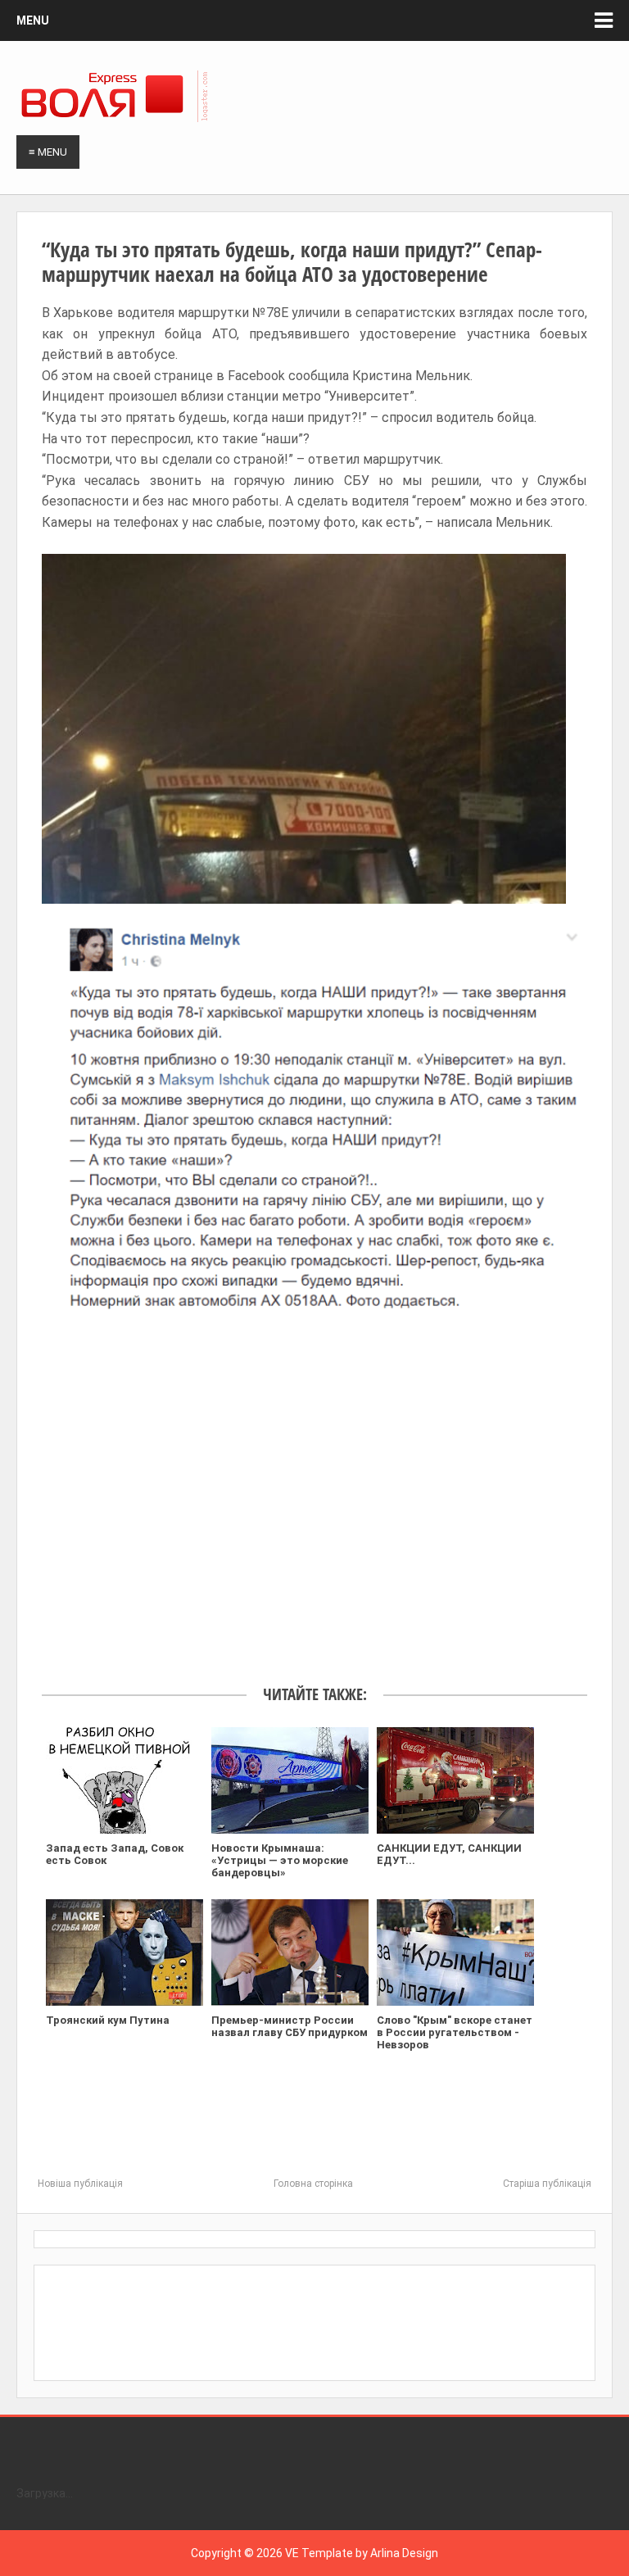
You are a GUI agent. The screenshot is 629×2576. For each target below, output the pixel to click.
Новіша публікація (80, 2184)
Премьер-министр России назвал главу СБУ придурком (290, 2026)
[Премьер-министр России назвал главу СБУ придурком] (290, 1952)
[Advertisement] (314, 1491)
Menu (33, 20)
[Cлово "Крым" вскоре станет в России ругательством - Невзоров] (455, 1952)
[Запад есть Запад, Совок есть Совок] (124, 1780)
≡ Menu (48, 152)
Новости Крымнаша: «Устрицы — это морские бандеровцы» (280, 1860)
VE (292, 2553)
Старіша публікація (547, 2184)
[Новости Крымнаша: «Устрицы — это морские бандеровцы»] (290, 1780)
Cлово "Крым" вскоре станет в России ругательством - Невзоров (455, 2032)
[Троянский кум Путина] (124, 1952)
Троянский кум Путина (108, 2020)
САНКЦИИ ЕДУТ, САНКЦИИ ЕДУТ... (449, 1854)
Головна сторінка (313, 2184)
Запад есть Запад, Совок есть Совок (115, 1854)
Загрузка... (45, 2493)
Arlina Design (404, 2553)
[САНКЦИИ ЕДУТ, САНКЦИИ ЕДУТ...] (455, 1780)
